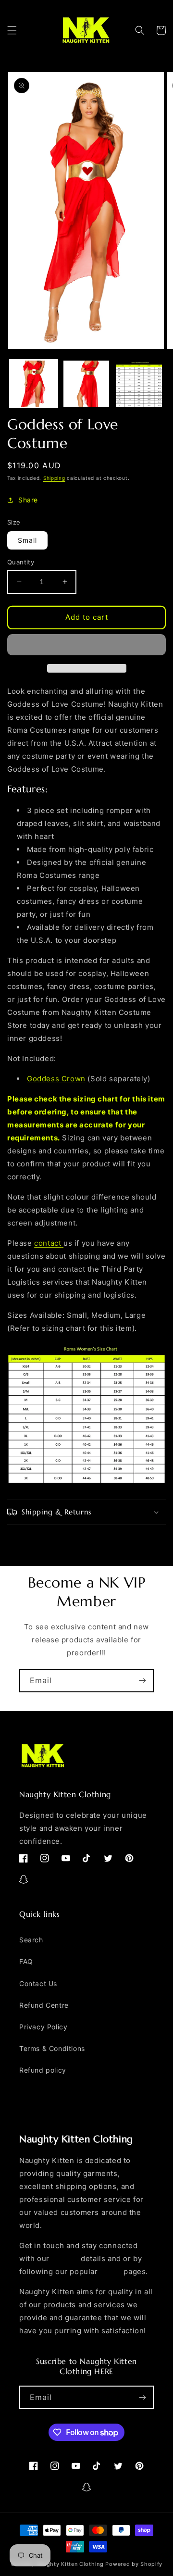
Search (31, 1940)
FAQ (26, 1961)
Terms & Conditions (52, 2048)
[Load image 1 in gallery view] (34, 384)
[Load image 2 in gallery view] (86, 384)
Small (27, 540)
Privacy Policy (43, 2027)
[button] (12, 30)
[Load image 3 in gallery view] (139, 384)
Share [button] (28, 500)
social (111, 2271)
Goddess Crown (56, 1079)
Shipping (54, 478)
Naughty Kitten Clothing (70, 2564)
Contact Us (38, 1983)
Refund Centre (44, 2005)
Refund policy (43, 2070)
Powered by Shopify (134, 2564)
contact (48, 1243)
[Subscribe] (142, 1681)
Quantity (21, 562)
